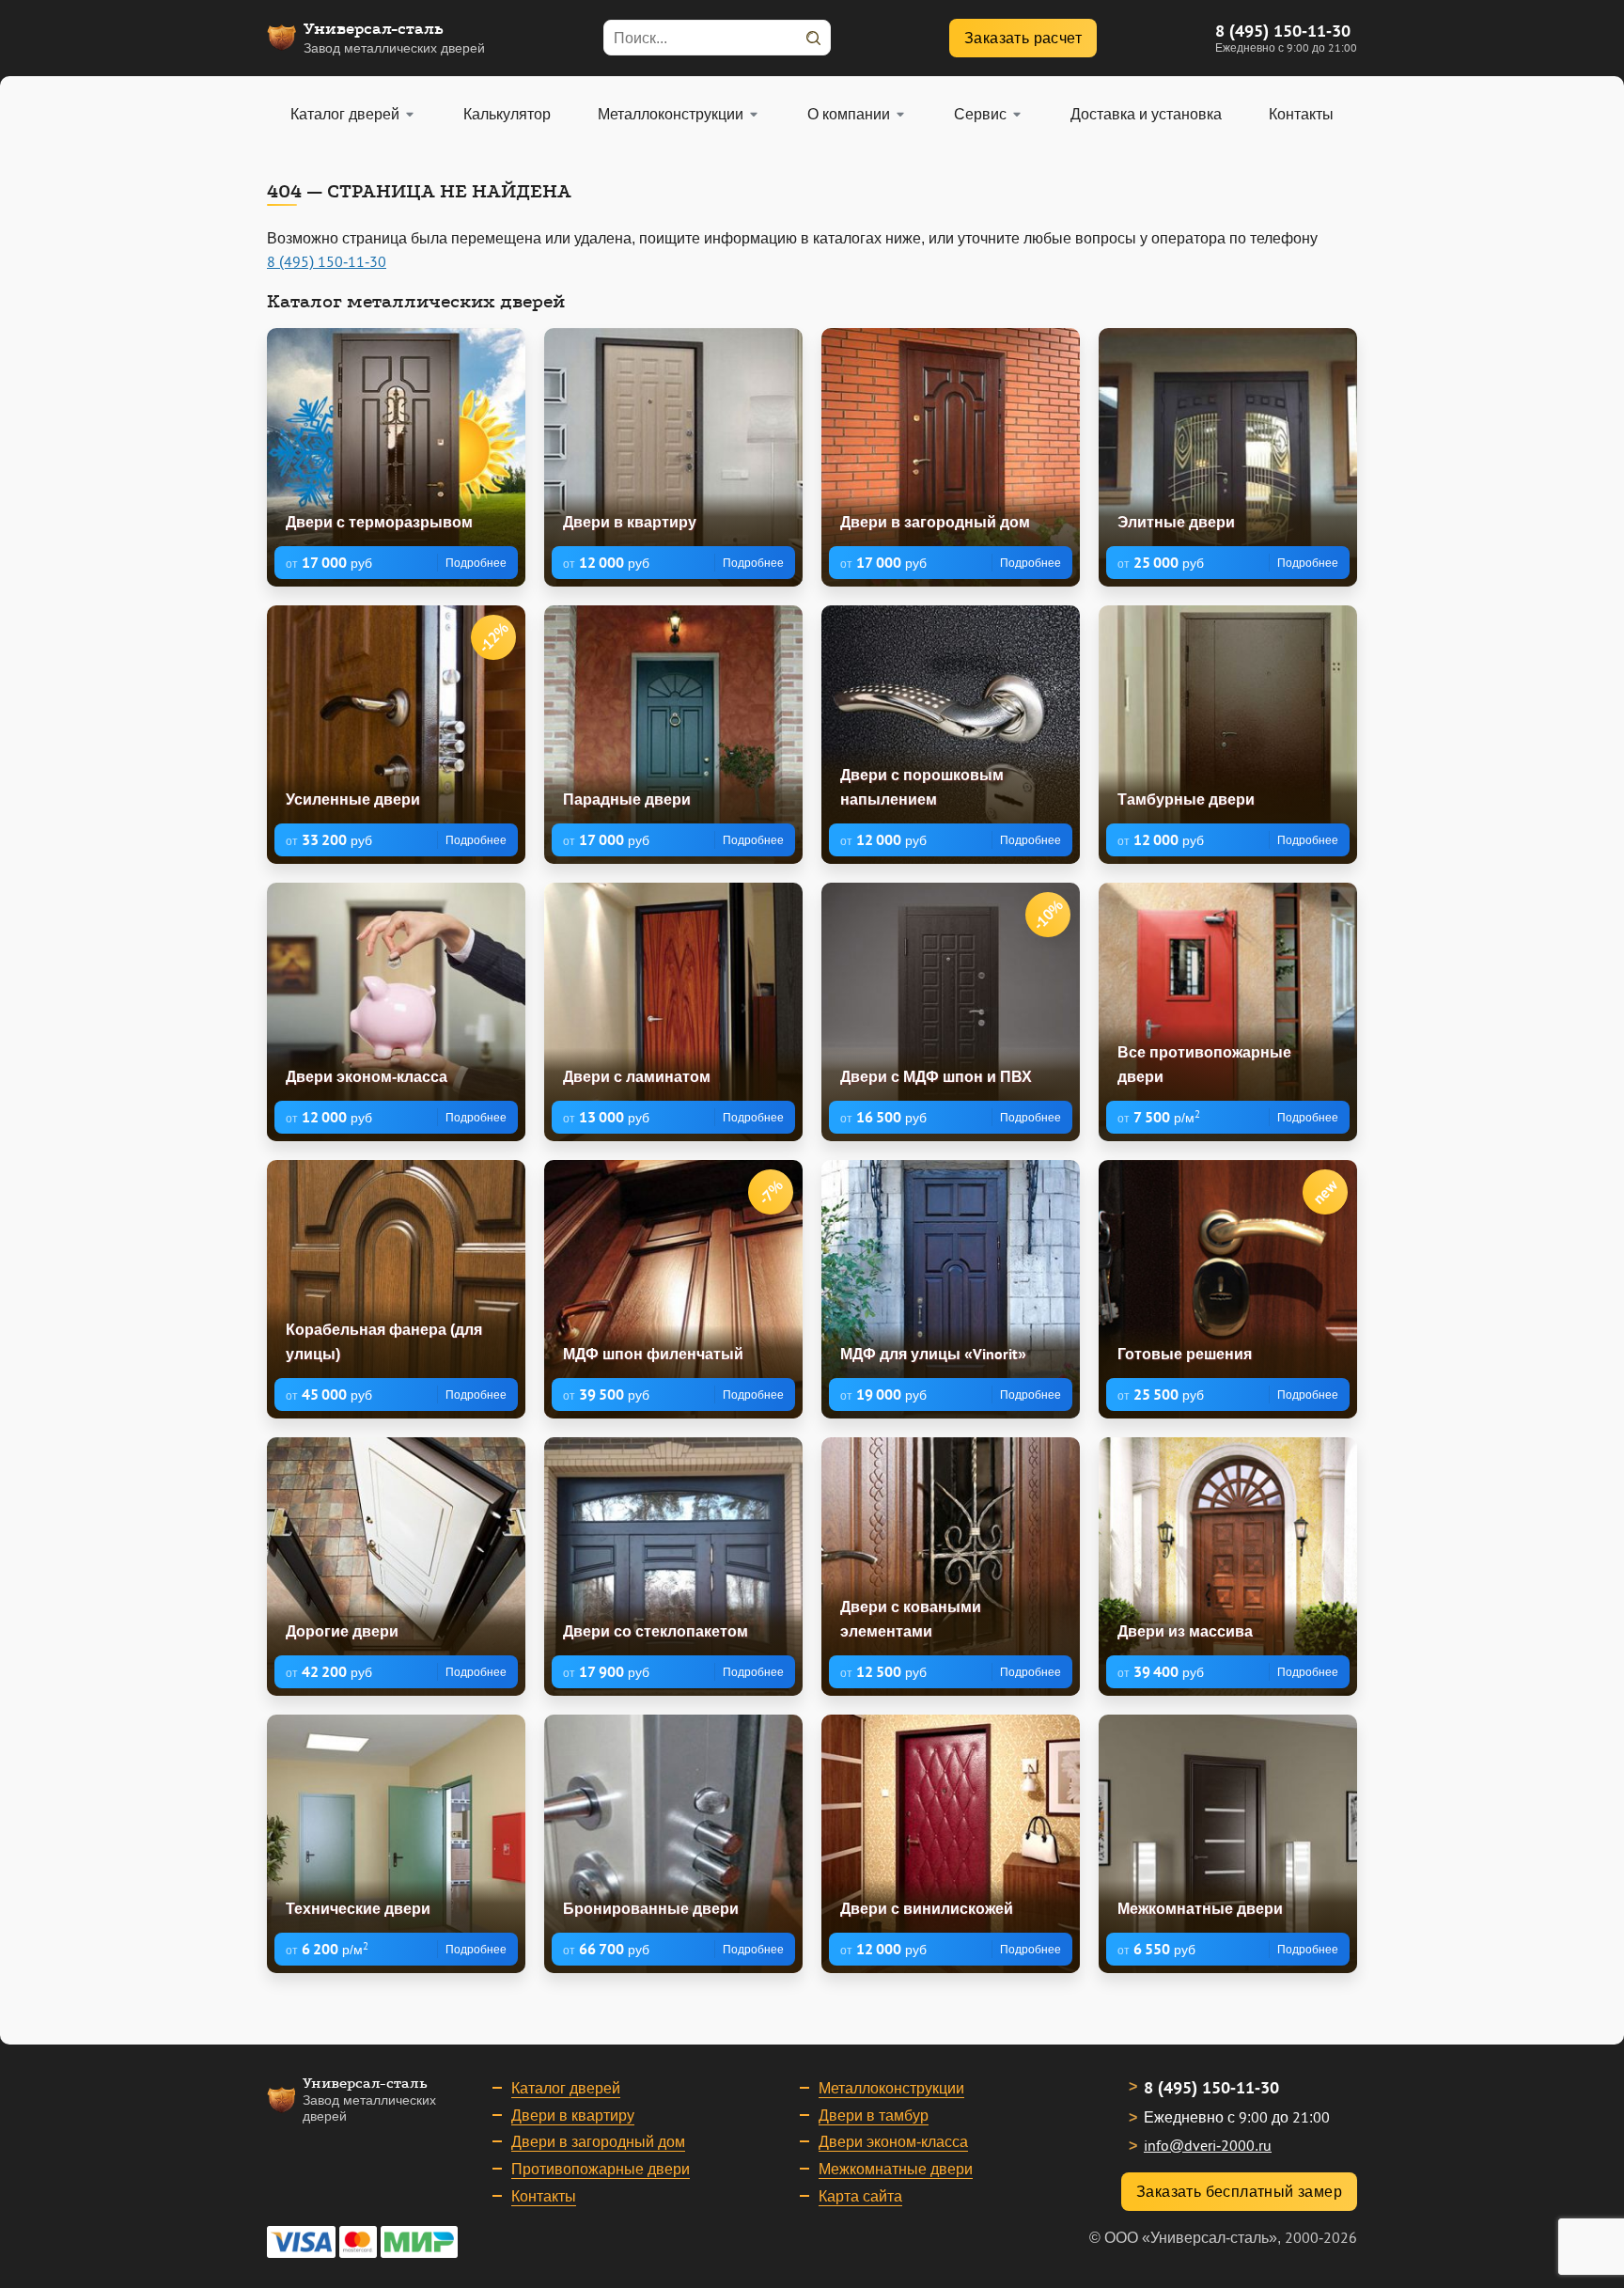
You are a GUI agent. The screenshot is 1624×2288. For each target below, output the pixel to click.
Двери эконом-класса (893, 2141)
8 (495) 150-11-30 (1283, 31)
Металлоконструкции (891, 2088)
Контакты (544, 2196)
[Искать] (813, 38)
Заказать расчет (1023, 38)
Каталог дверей (566, 2088)
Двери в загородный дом (598, 2141)
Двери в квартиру (573, 2115)
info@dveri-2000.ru (1208, 2145)
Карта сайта (860, 2196)
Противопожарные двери (601, 2169)
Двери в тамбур (874, 2115)
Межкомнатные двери (896, 2169)
